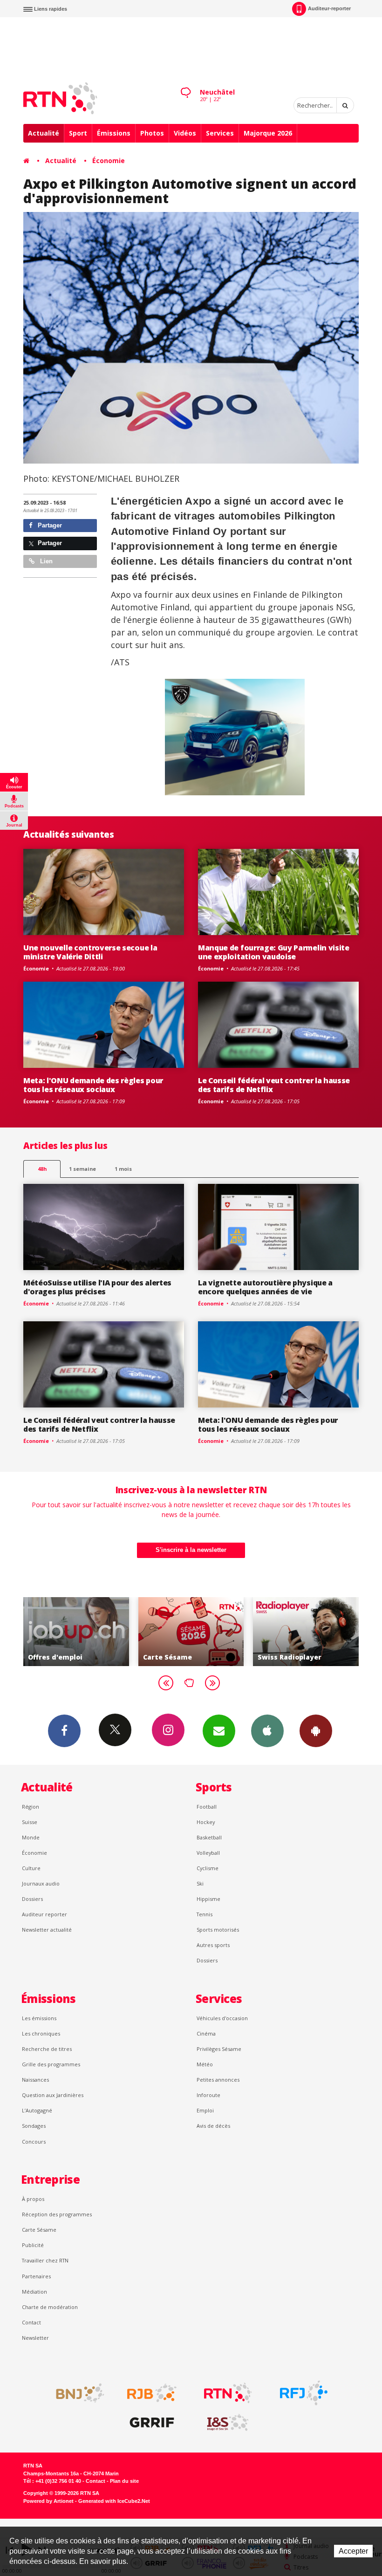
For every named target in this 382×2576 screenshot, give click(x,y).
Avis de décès (213, 2126)
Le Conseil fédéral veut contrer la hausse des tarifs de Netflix (274, 1085)
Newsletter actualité (47, 1930)
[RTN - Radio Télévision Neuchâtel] (228, 2393)
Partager (49, 525)
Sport (78, 133)
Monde (31, 1837)
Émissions (114, 133)
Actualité (44, 133)
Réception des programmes (57, 2214)
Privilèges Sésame (219, 2049)
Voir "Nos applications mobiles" (313, 1632)
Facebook (64, 1731)
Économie (109, 161)
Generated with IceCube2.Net (114, 2501)
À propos (33, 2199)
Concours (34, 2142)
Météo (205, 2064)
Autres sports (213, 1945)
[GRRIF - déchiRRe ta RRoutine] (152, 2423)
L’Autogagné (37, 2110)
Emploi (205, 2110)
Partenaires (36, 2276)
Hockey (206, 1822)
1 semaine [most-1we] (82, 1169)
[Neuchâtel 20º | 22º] (185, 84)
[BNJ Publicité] (76, 2393)
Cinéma (206, 2033)
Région (31, 1807)
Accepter (353, 2551)
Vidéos (185, 133)
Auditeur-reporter (329, 8)
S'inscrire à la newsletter (191, 1550)
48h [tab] (42, 1169)
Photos (152, 133)
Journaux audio (41, 1883)
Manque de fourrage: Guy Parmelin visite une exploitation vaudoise (274, 952)
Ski (200, 1883)
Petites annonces (218, 2080)
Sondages (34, 2126)
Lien (45, 561)
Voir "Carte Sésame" (84, 1632)
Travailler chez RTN (45, 2260)
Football (207, 1807)
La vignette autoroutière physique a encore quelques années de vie (265, 1287)
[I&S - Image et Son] (228, 2423)
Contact (31, 2322)
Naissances (35, 2080)
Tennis (205, 1914)
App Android (316, 1731)
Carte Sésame (39, 2230)
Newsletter (35, 2338)
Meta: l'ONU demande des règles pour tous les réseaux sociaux (93, 1085)
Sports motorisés (218, 1930)
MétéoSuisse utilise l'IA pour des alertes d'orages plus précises (97, 1287)
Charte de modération (50, 2307)
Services (220, 133)
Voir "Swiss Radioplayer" (199, 1632)
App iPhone (267, 1731)
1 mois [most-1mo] (123, 1169)
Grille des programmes (51, 2064)
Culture (31, 1868)
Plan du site (124, 2481)
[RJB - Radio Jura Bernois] (152, 2393)
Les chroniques (41, 2033)
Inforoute (208, 2095)
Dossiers (32, 1899)
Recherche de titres (47, 2049)
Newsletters (219, 1731)
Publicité (33, 2245)
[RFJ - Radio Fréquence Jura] (304, 2393)
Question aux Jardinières (53, 2095)
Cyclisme (208, 1868)
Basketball (209, 1837)
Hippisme (208, 1899)
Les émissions (39, 2018)
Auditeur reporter (44, 1914)
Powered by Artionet (48, 2501)
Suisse (30, 1822)
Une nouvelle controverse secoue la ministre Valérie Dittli (90, 952)
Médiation (34, 2292)
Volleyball (208, 1853)
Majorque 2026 (268, 133)
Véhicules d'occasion (222, 2018)
